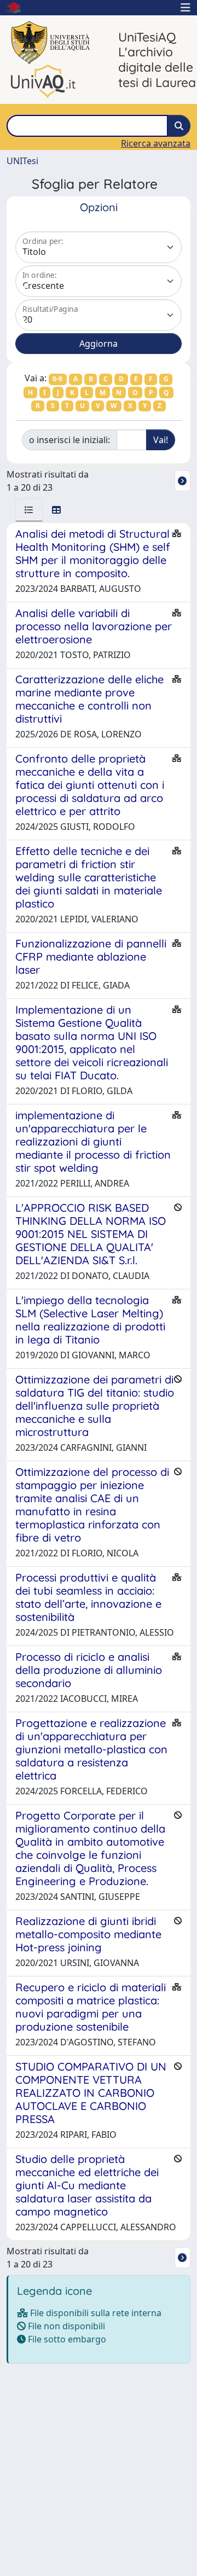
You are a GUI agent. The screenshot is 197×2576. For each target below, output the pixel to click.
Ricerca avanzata (156, 143)
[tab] (29, 510)
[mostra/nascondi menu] (186, 8)
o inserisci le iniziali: (69, 440)
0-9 (57, 379)
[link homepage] (18, 8)
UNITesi (22, 161)
